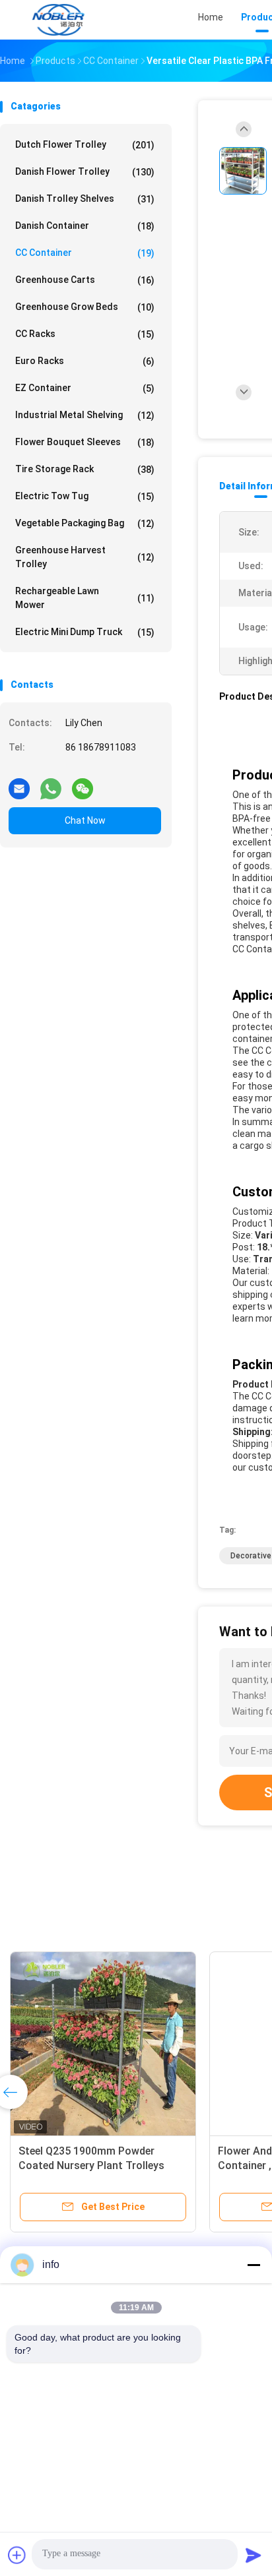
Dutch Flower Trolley (85, 145)
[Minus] (254, 2265)
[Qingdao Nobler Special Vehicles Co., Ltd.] (58, 20)
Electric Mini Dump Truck (85, 632)
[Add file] (17, 2555)
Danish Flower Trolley (85, 172)
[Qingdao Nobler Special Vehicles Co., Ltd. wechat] (83, 783)
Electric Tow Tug (85, 496)
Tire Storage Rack (85, 469)
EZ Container (85, 388)
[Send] (254, 2555)
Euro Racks (85, 361)
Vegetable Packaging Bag (85, 523)
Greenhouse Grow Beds (85, 307)
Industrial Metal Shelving (85, 415)
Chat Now (85, 820)
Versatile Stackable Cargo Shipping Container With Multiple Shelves (83, 2165)
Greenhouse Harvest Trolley (85, 557)
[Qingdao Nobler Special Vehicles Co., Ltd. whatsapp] (51, 783)
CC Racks (85, 334)
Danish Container (85, 226)
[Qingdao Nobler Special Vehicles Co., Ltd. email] (19, 783)
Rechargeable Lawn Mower (85, 598)
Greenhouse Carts (85, 280)
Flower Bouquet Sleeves (85, 442)
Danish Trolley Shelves (85, 199)
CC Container (85, 253)
